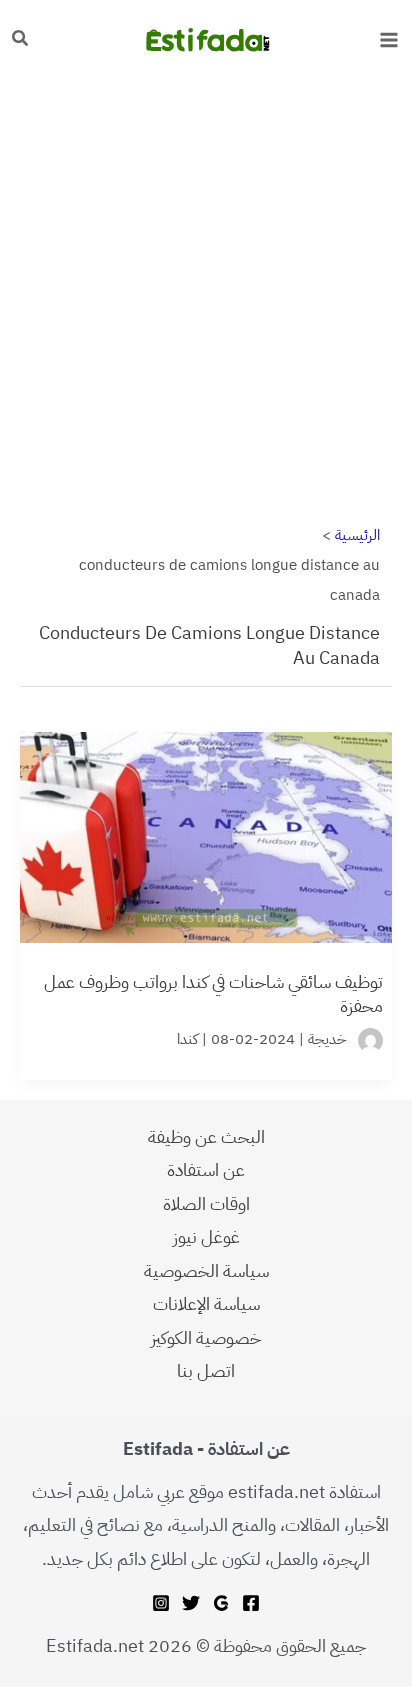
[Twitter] (191, 1603)
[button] (19, 40)
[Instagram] (161, 1603)
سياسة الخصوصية (206, 1270)
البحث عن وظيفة (206, 1136)
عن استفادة (206, 1169)
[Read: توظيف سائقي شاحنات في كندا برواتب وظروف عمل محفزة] (206, 826)
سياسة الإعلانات (206, 1303)
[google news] (221, 1603)
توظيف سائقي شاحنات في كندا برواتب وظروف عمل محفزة (213, 993)
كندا (187, 1039)
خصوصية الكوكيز (206, 1337)
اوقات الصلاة (206, 1203)
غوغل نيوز (206, 1236)
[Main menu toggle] (388, 39)
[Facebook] (251, 1603)
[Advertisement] (206, 294)
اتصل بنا (206, 1370)
